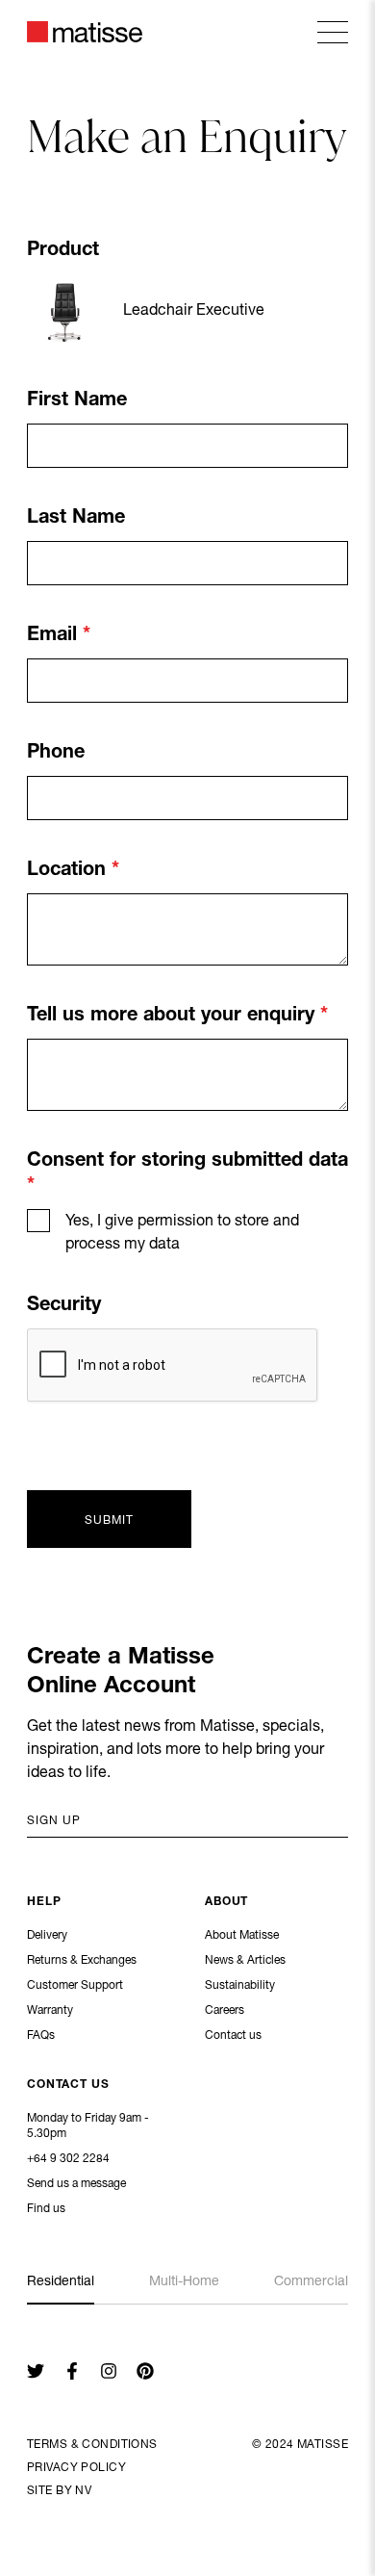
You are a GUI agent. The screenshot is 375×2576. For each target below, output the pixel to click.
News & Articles (245, 1961)
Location (69, 871)
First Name (77, 401)
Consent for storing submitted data (187, 1162)
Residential (61, 2282)
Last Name (76, 519)
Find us (46, 2209)
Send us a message (76, 2184)
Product (63, 251)
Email (55, 636)
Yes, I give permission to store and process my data (182, 1234)
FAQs (41, 2036)
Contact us (233, 2036)
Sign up (54, 1821)
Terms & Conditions (92, 2445)
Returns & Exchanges (82, 1961)
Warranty (50, 2011)
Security (64, 1306)
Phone (56, 754)
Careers (225, 2011)
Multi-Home (184, 2282)
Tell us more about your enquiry (174, 1017)
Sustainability (240, 1986)
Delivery (47, 1936)
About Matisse (242, 1936)
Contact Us (68, 2085)
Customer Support (75, 1986)
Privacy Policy (76, 2468)
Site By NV (59, 2491)
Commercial (311, 2282)
